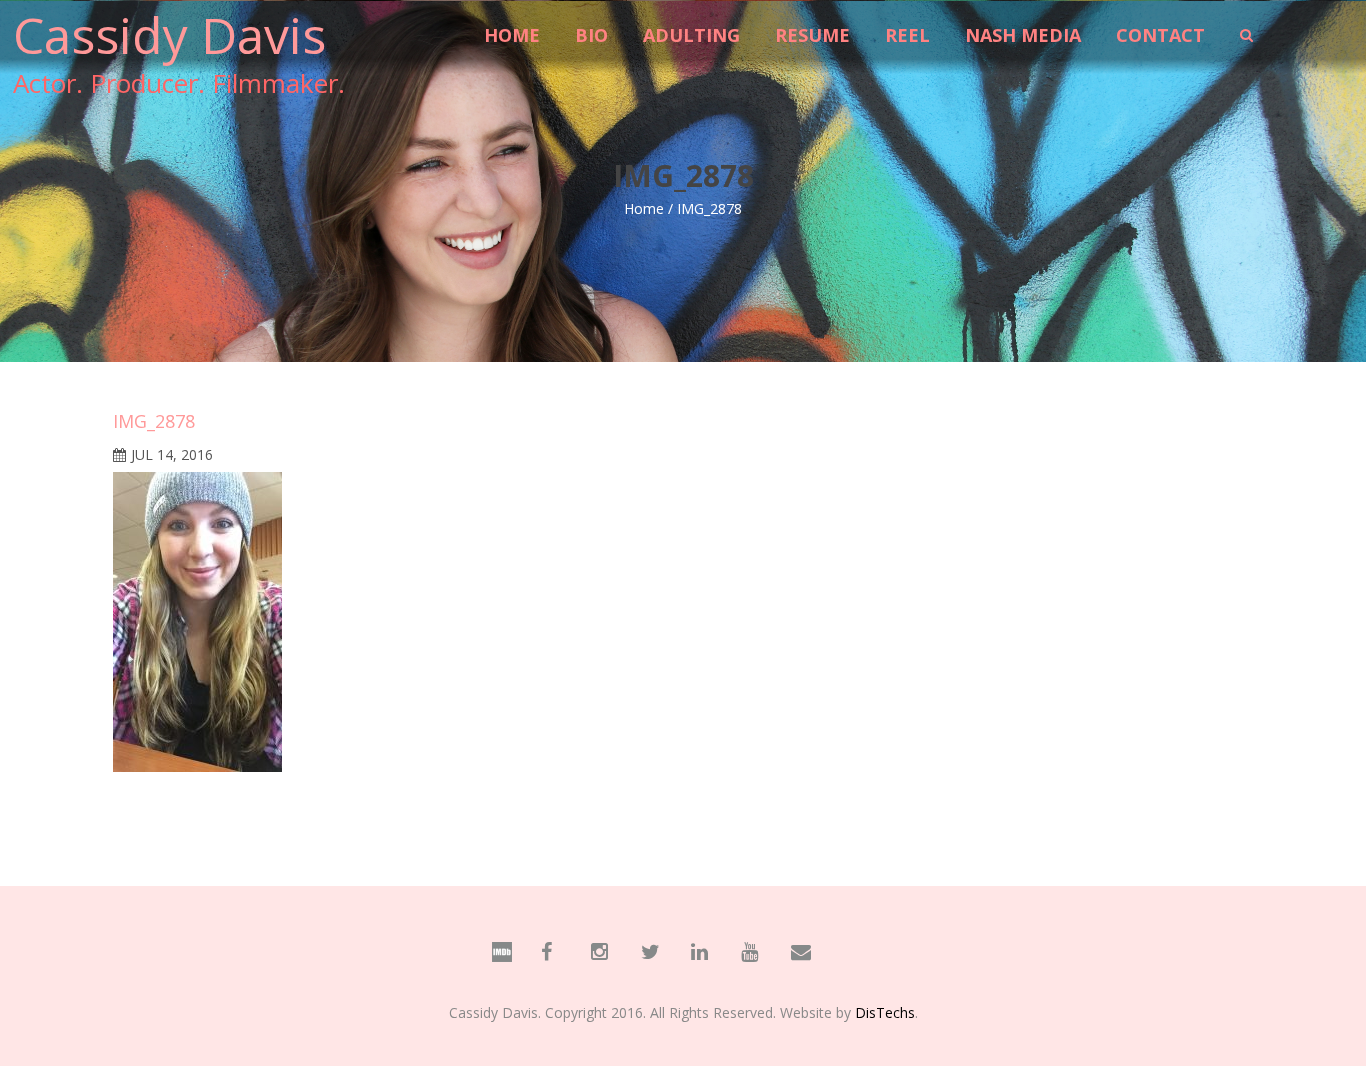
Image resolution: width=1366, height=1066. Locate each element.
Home (644, 208)
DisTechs (885, 1012)
